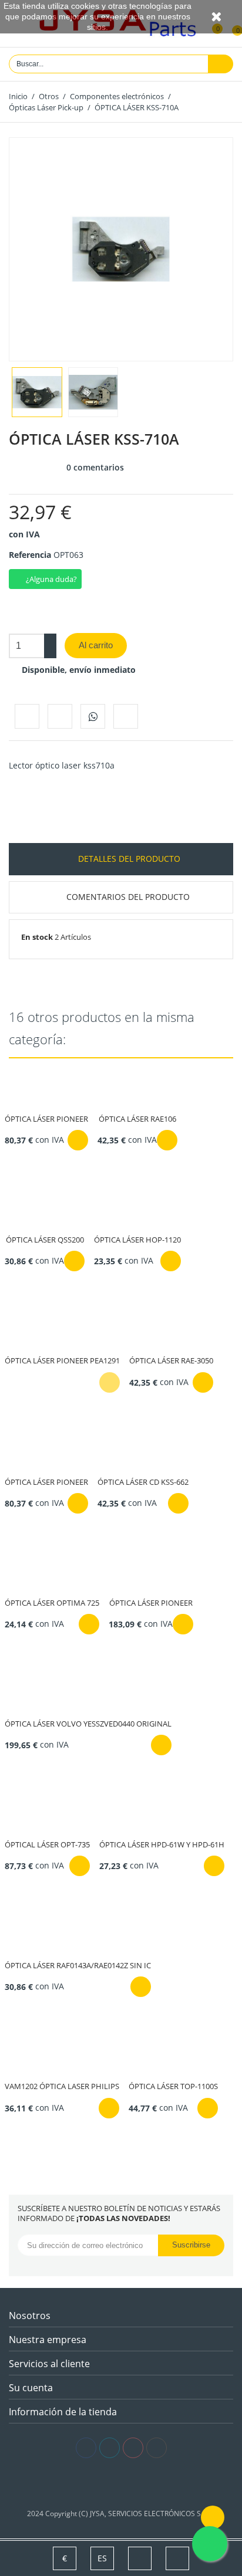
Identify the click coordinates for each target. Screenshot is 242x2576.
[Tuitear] (60, 716)
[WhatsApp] (93, 716)
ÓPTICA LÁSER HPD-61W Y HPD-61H (162, 1844)
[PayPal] (139, 2484)
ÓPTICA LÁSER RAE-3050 (171, 1360)
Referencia (30, 555)
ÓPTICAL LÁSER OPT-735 (47, 1844)
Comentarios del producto (128, 897)
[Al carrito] (78, 1140)
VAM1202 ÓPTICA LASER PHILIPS (62, 2086)
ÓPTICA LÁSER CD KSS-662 (143, 1482)
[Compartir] (27, 716)
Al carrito (96, 645)
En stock (37, 937)
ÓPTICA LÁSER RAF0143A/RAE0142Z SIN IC (78, 1965)
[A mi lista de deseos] (126, 716)
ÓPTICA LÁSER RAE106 (137, 1119)
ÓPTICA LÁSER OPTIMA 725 (52, 1603)
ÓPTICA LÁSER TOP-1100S (173, 2086)
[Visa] (104, 2484)
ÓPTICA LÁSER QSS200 (45, 1240)
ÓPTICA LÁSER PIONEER (46, 1119)
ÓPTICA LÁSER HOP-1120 (137, 1240)
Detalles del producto (128, 859)
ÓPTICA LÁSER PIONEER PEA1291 (62, 1360)
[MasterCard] (121, 2484)
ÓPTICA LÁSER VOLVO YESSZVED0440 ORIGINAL (88, 1724)
